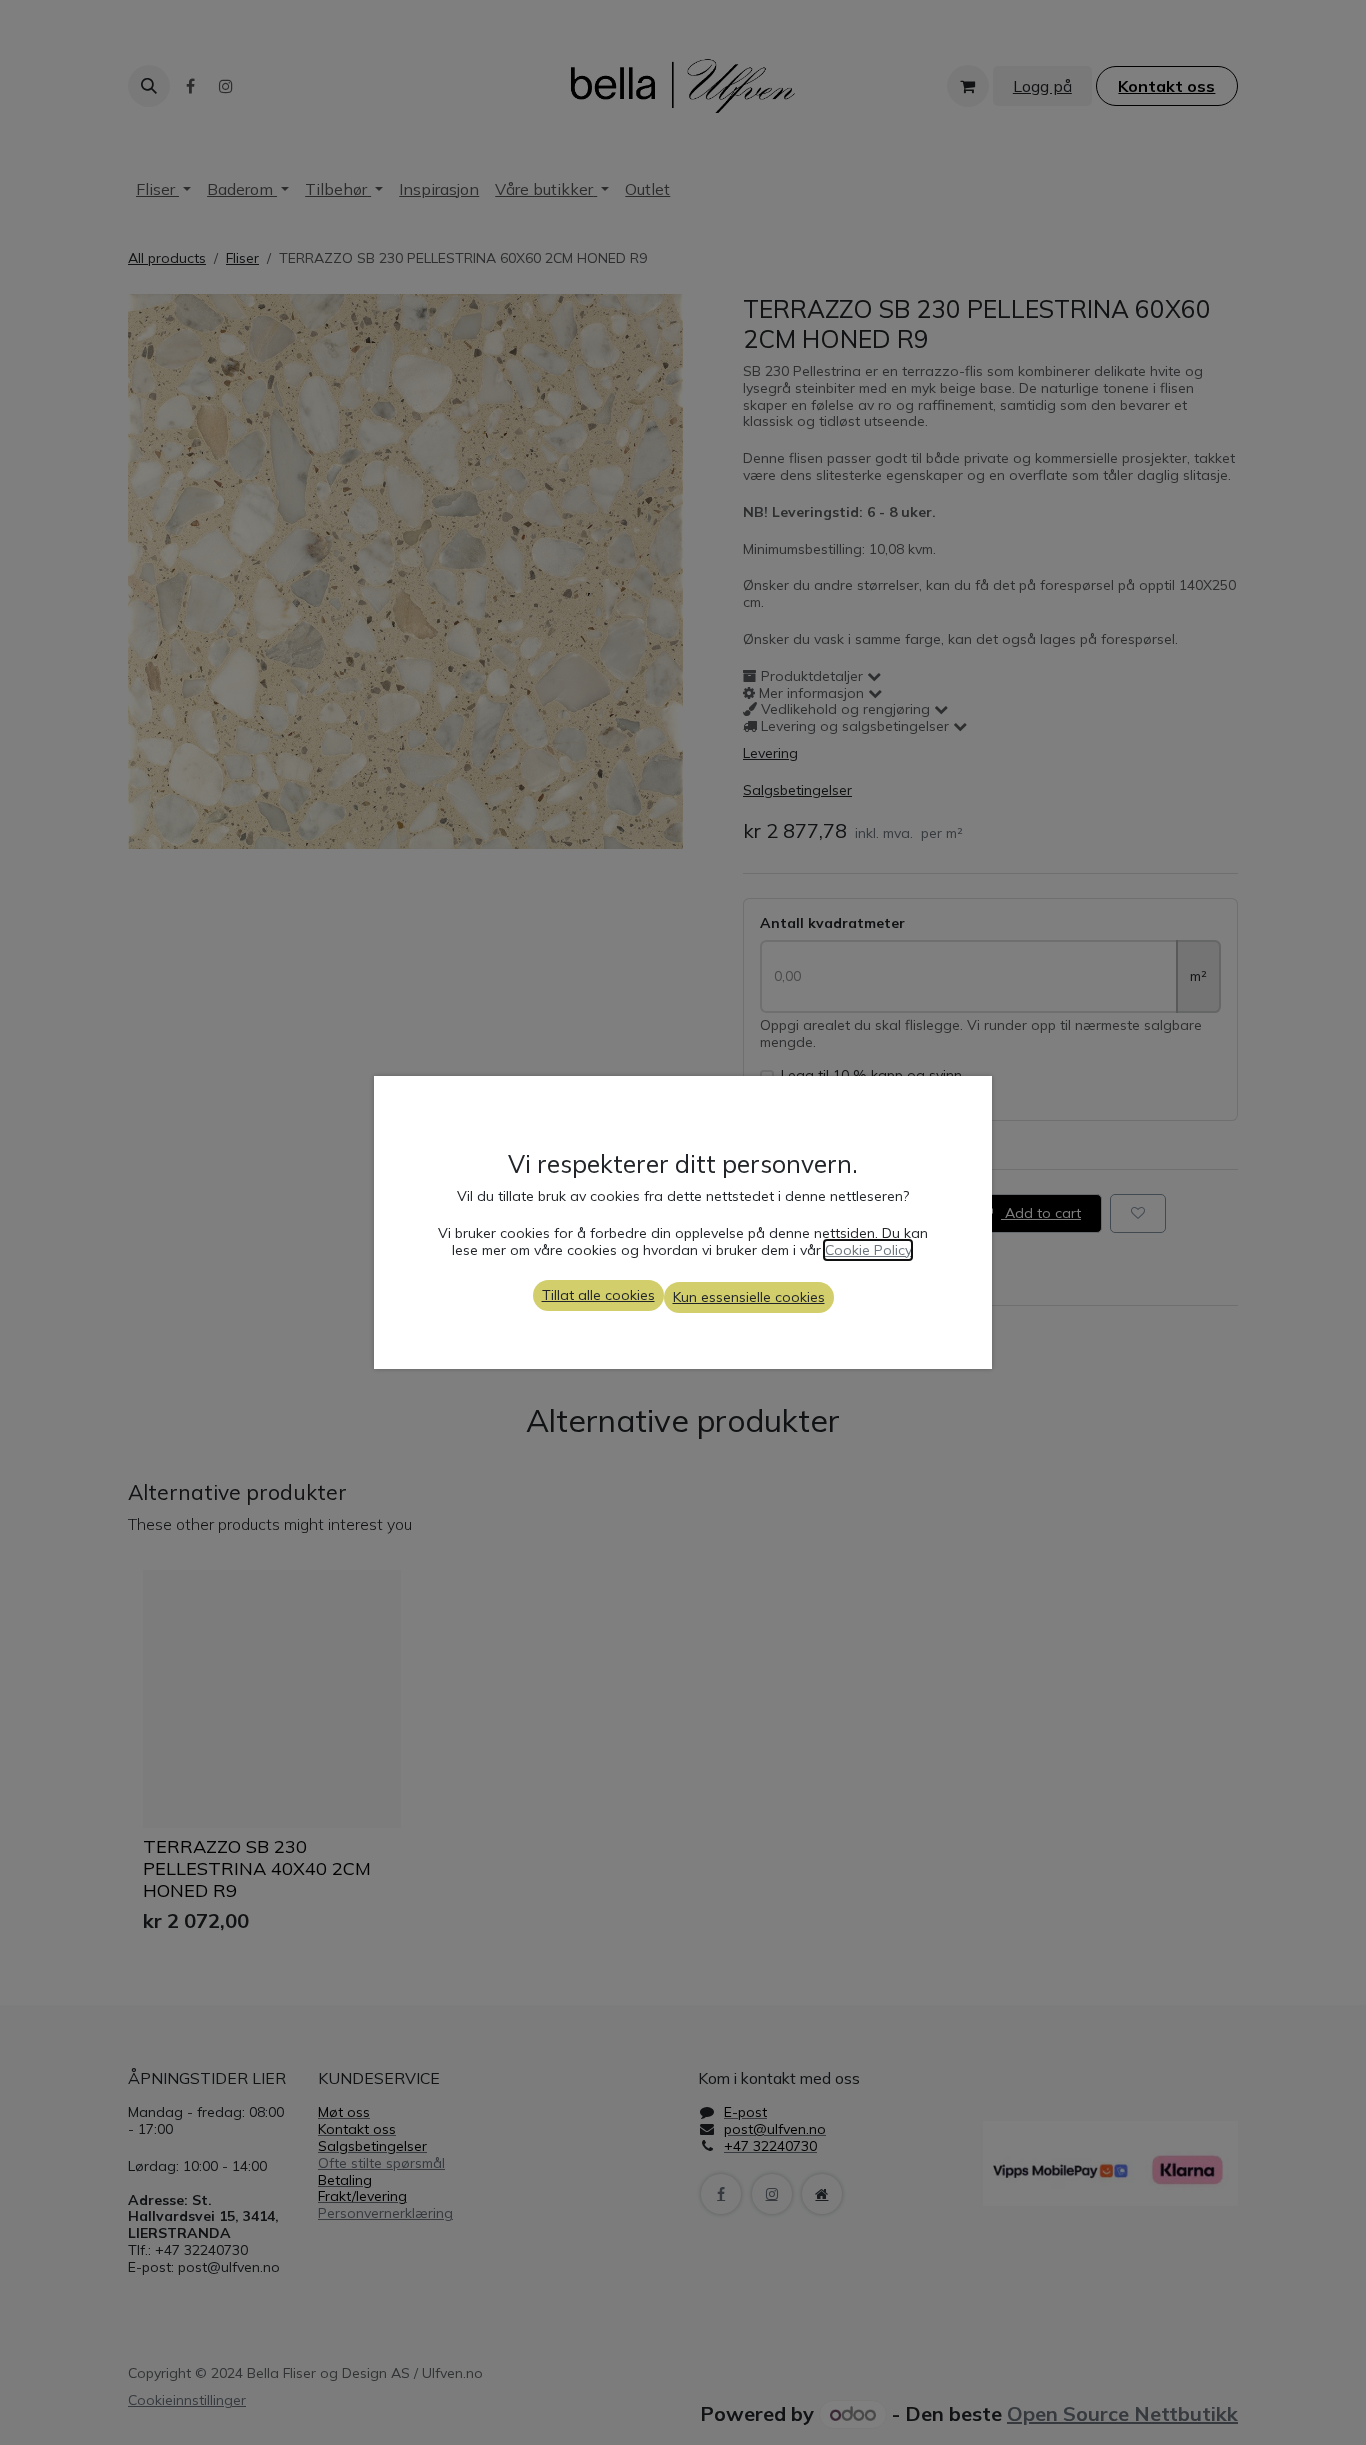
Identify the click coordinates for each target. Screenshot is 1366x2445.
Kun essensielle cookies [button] (749, 1297)
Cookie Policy (868, 1250)
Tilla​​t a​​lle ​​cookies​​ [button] (598, 1295)
